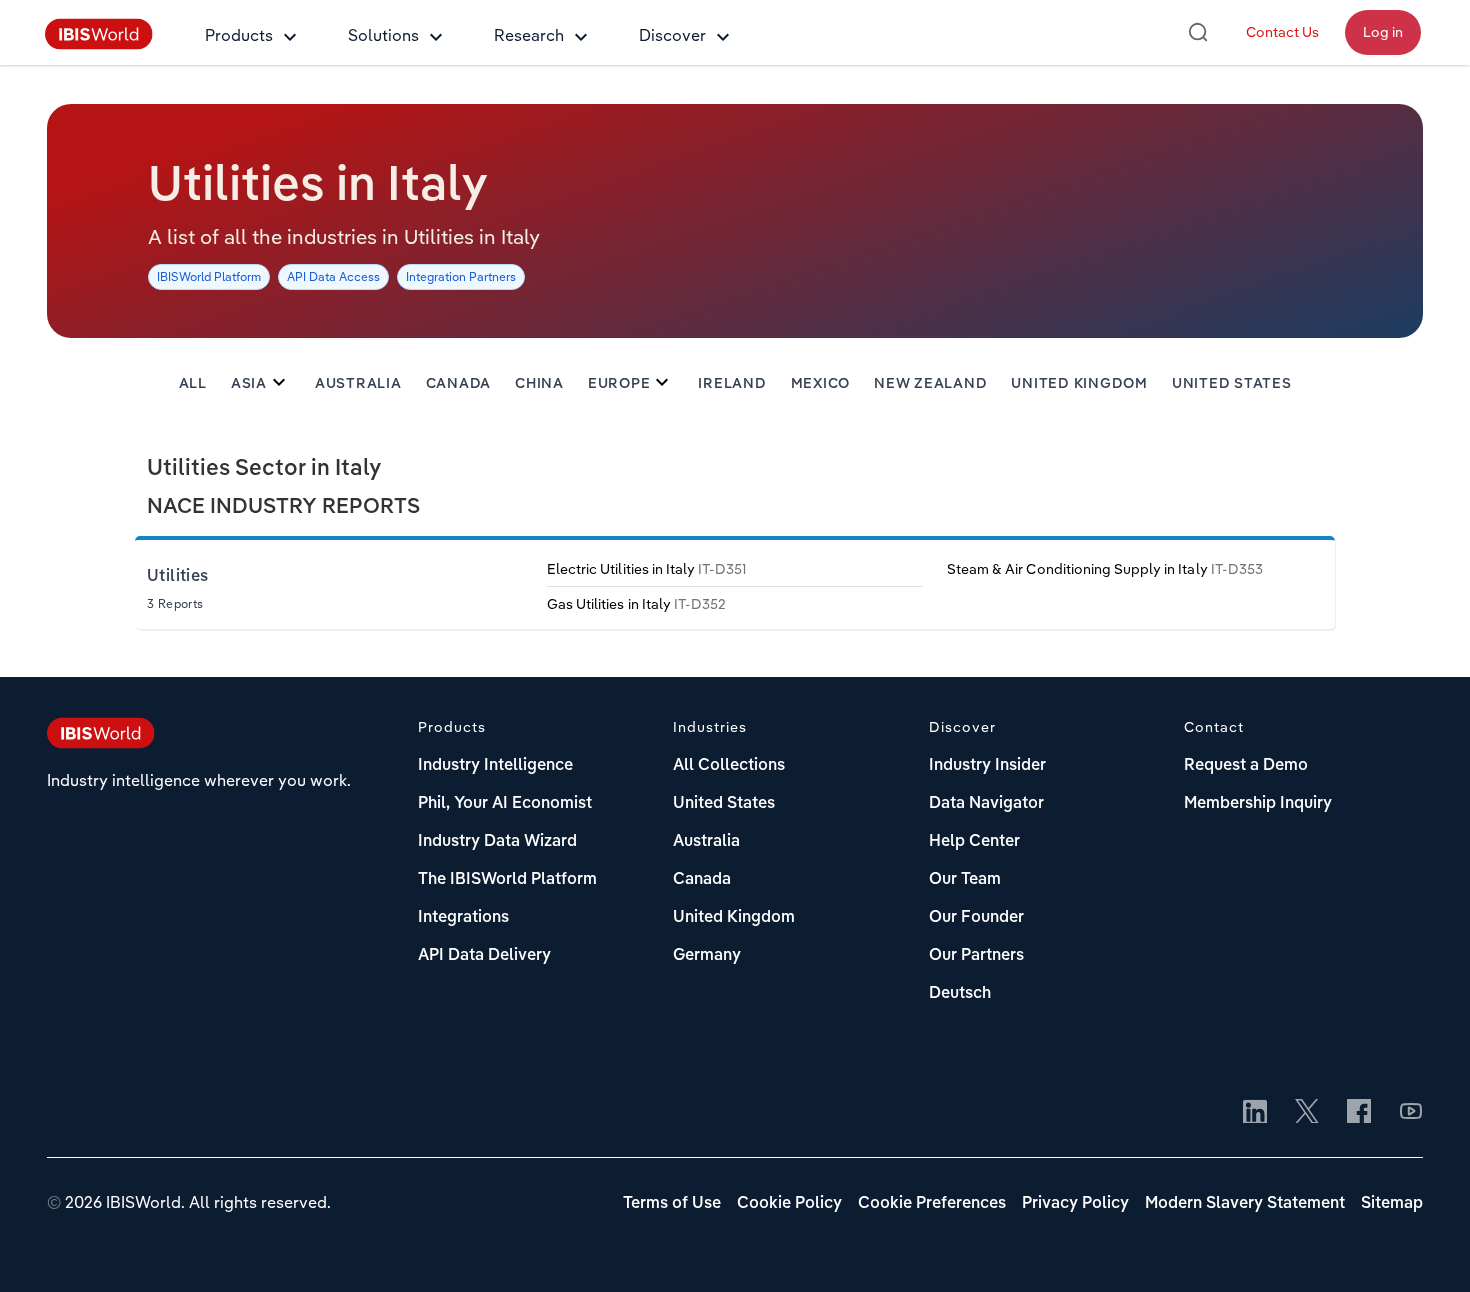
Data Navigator (986, 804)
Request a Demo (1246, 766)
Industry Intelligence (495, 766)
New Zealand (930, 384)
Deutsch (960, 994)
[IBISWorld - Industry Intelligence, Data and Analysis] (99, 44)
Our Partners (976, 956)
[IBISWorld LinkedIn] (1255, 1113)
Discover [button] (672, 35)
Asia (249, 384)
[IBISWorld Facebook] (1359, 1113)
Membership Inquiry (1258, 804)
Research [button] (529, 35)
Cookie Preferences (932, 1204)
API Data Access (333, 276)
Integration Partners (461, 276)
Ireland (732, 384)
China (539, 384)
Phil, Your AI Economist (505, 804)
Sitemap (1392, 1204)
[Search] (1198, 32)
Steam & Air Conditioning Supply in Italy (1105, 569)
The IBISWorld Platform (507, 880)
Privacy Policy (1075, 1204)
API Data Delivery (484, 956)
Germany (707, 956)
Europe (619, 384)
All (193, 384)
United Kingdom (1079, 384)
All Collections (729, 766)
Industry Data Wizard (497, 842)
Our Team (965, 880)
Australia (358, 384)
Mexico (821, 384)
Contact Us (1282, 32)
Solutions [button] (383, 35)
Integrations (463, 918)
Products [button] (239, 35)
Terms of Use (672, 1204)
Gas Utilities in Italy (636, 604)
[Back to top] (1425, 1247)
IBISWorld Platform (209, 276)
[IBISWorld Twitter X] (1307, 1113)
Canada (459, 384)
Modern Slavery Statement (1245, 1204)
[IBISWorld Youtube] (1411, 1113)
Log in (1383, 32)
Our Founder (976, 918)
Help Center (974, 842)
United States (1232, 384)
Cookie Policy (789, 1204)
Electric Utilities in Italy (646, 569)
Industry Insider (987, 766)
